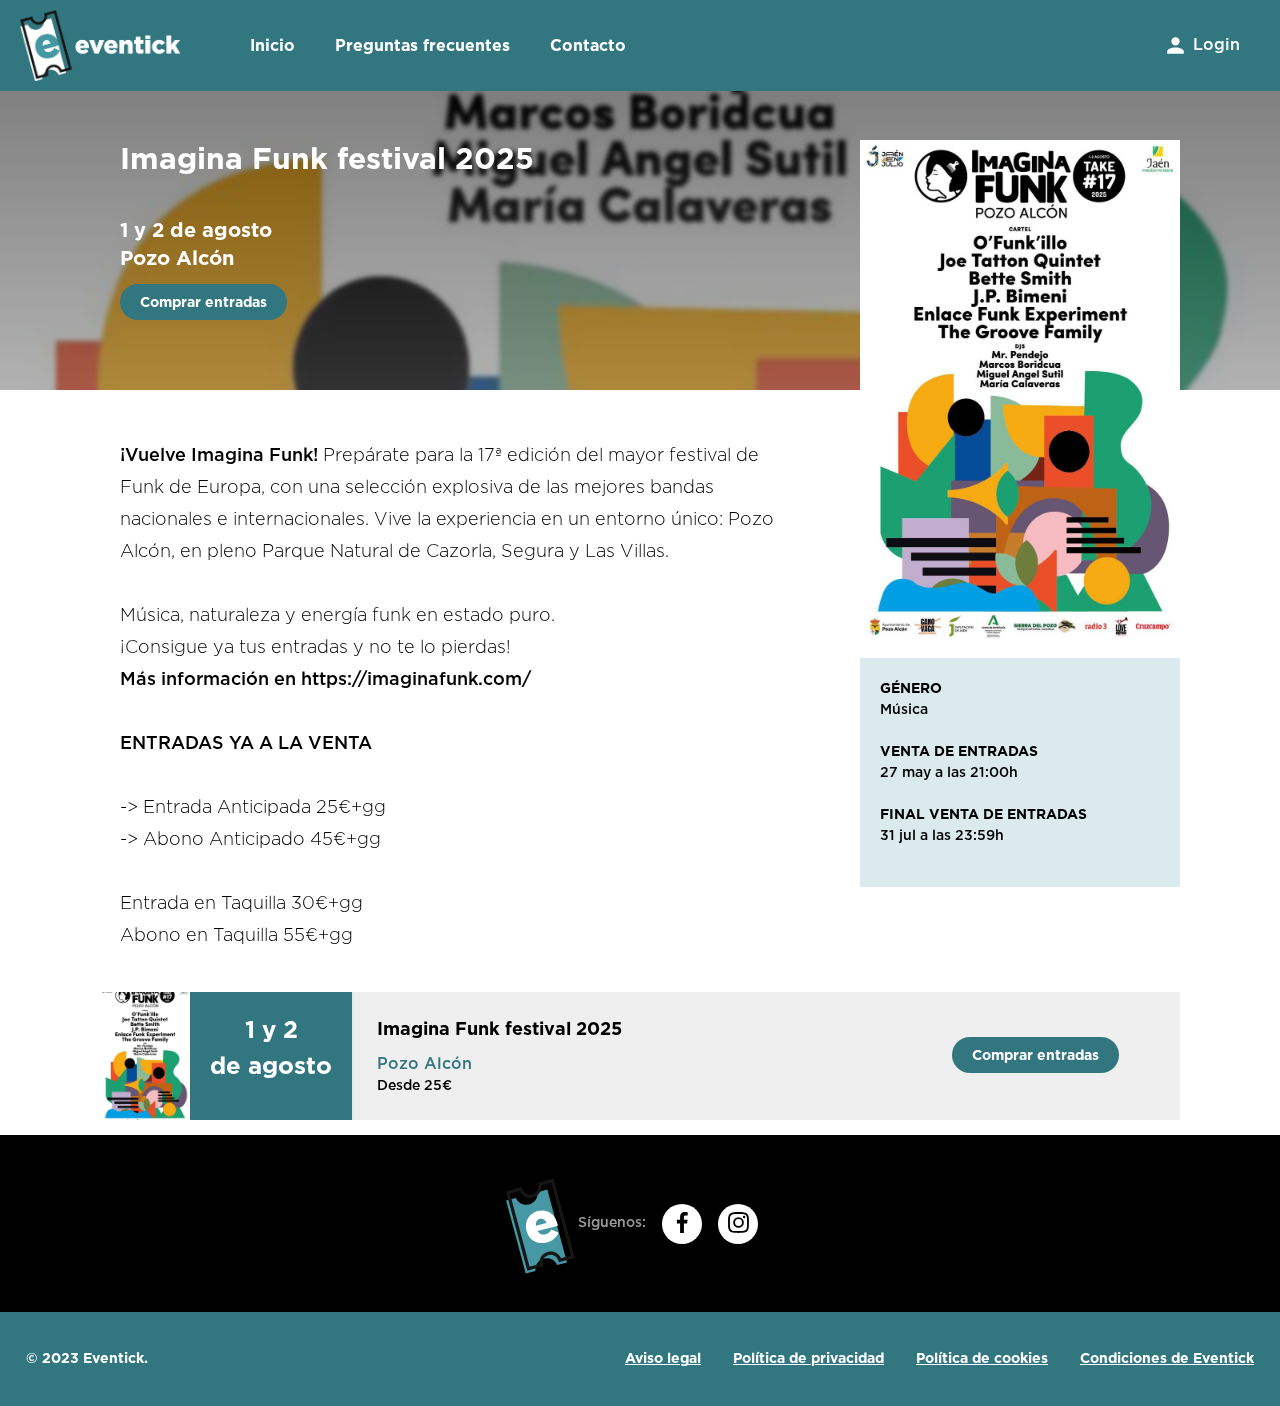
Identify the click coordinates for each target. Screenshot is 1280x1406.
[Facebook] (682, 1224)
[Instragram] (738, 1224)
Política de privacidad (808, 1358)
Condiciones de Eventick (1167, 1358)
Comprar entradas (203, 302)
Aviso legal (663, 1358)
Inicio (272, 45)
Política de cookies (982, 1358)
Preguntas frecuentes (422, 45)
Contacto (588, 45)
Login (1214, 45)
